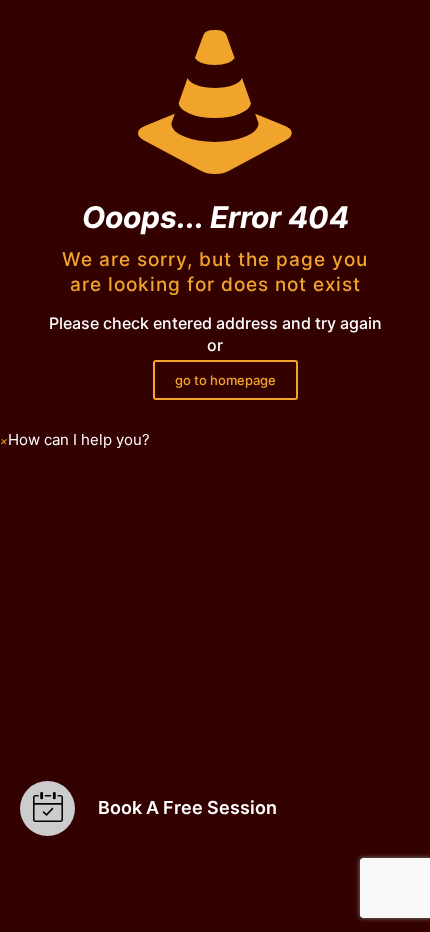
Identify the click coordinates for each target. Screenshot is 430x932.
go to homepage (225, 380)
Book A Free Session (187, 807)
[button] (75, 440)
